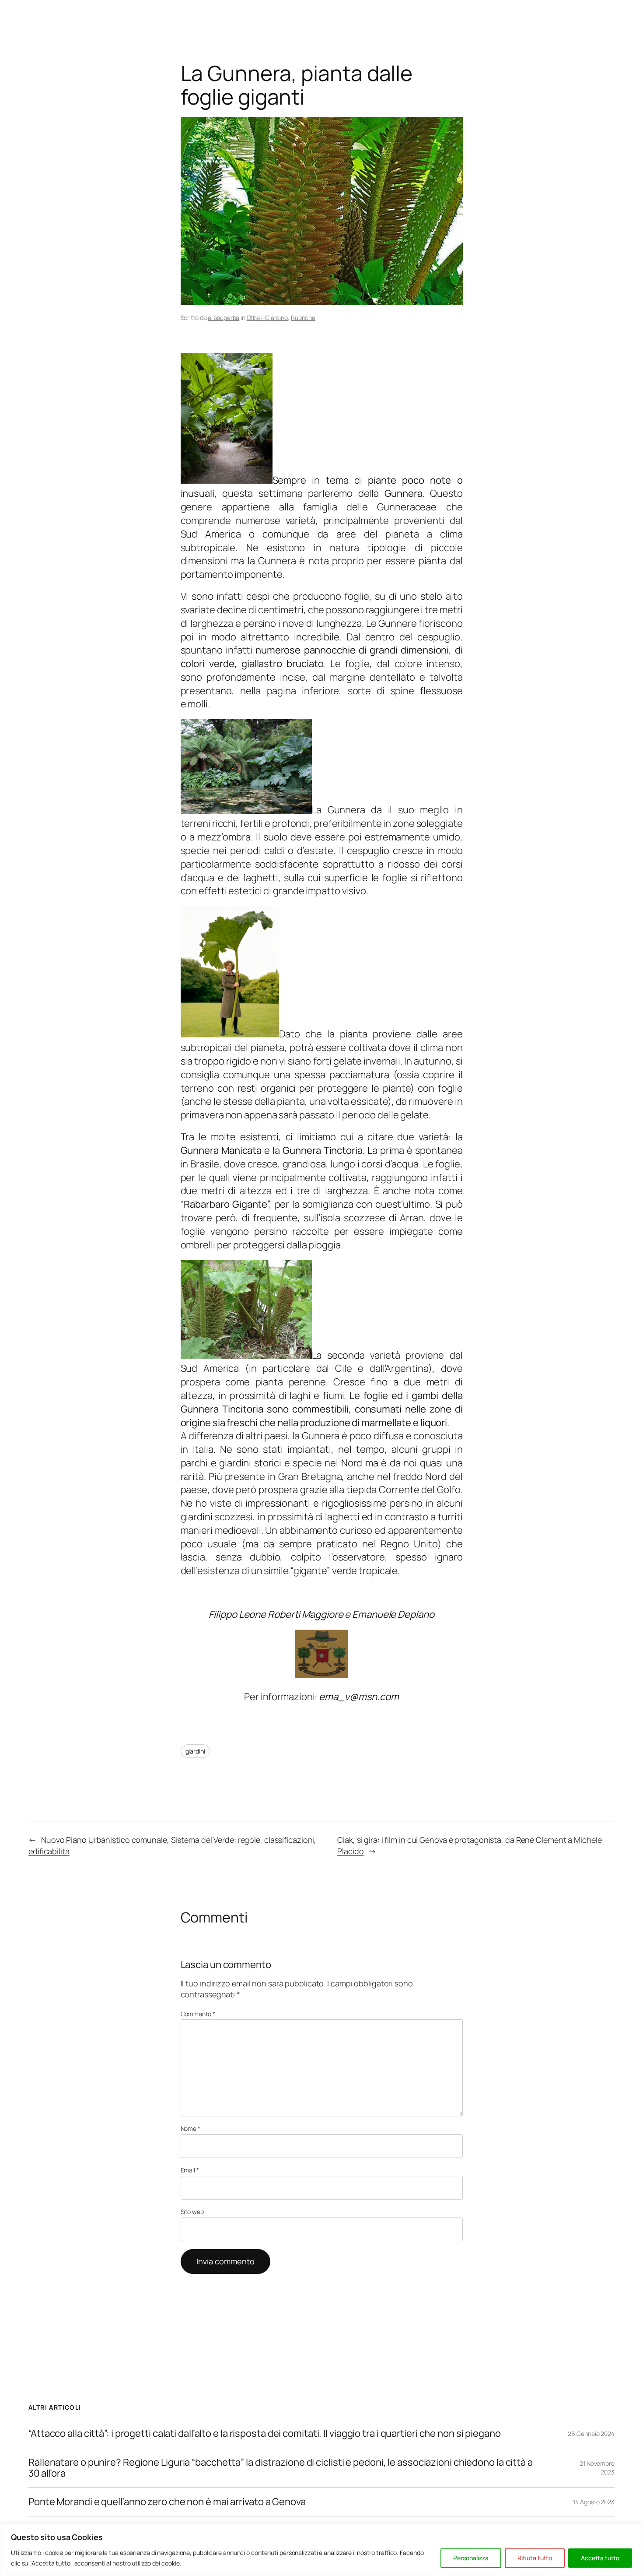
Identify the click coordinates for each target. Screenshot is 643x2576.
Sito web (192, 2212)
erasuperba (224, 318)
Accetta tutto (600, 2558)
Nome (190, 2128)
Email (190, 2170)
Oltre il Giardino (267, 318)
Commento (198, 2014)
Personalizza (471, 2558)
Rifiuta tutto (535, 2558)
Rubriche (303, 318)
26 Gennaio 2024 (591, 2434)
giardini (195, 1751)
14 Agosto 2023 (594, 2502)
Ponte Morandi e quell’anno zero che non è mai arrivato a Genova (167, 2502)
